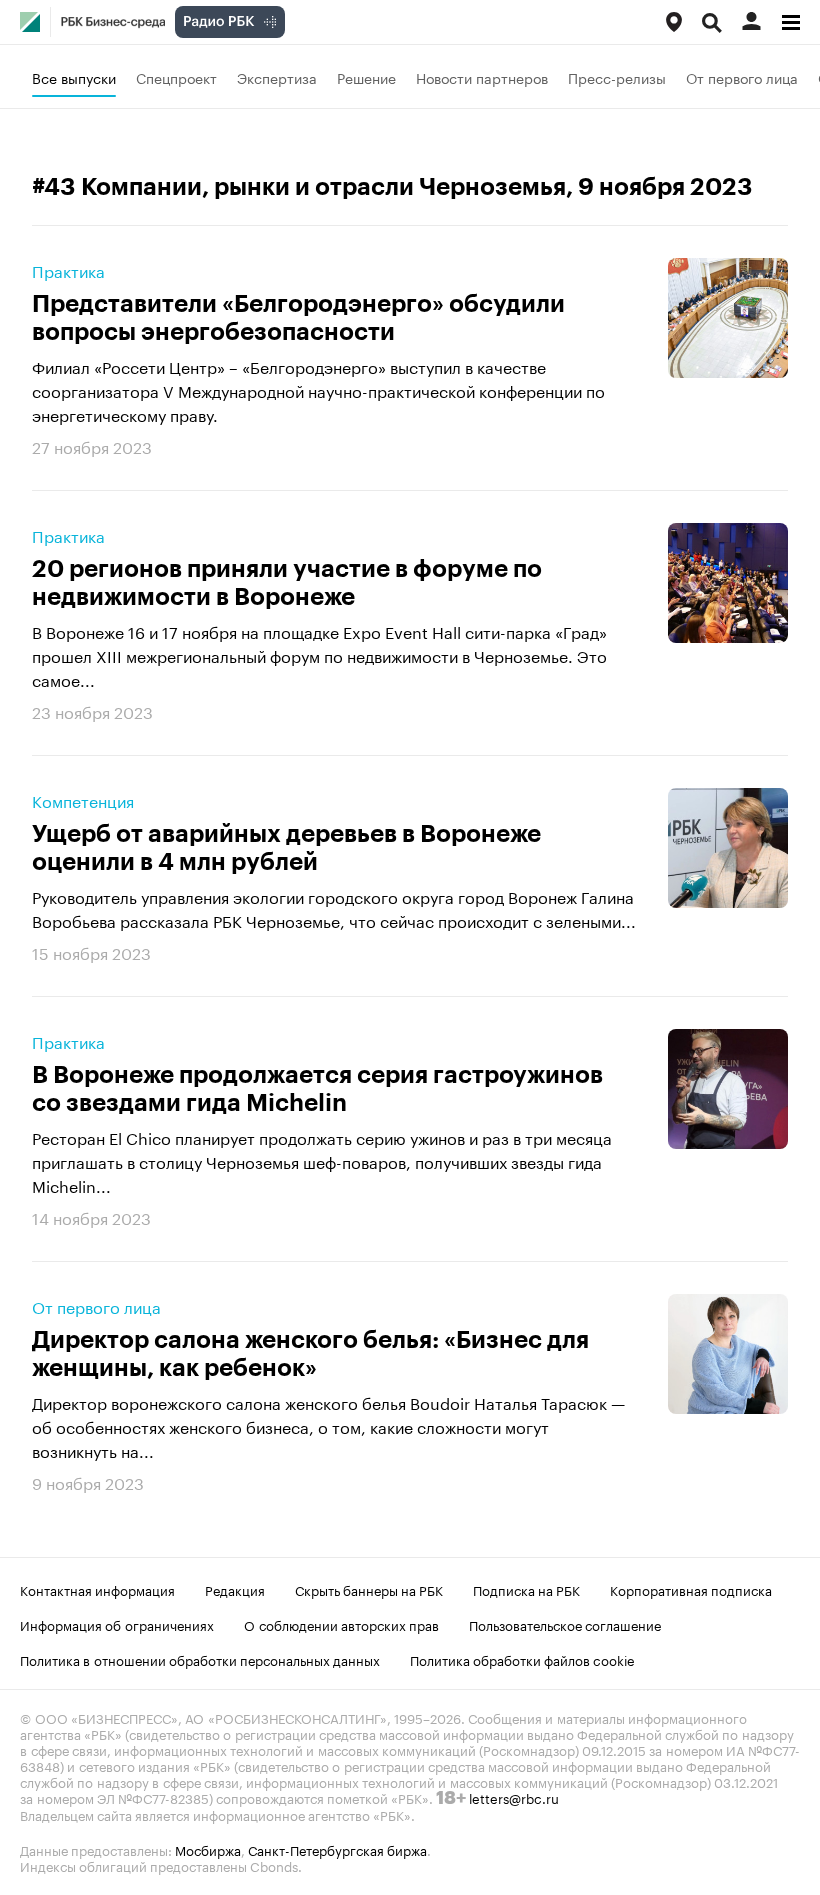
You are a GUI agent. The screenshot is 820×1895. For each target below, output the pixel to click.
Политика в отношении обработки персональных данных (200, 1659)
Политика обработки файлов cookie (522, 1659)
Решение (366, 77)
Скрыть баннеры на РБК (369, 1589)
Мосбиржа (208, 1849)
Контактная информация (97, 1589)
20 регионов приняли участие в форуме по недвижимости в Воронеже (287, 583)
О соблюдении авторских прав (341, 1624)
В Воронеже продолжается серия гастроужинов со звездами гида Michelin (317, 1089)
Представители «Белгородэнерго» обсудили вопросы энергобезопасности (298, 318)
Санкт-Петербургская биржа (337, 1849)
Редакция (235, 1589)
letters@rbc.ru (514, 1797)
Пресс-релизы (617, 77)
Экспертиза (277, 77)
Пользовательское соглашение (565, 1624)
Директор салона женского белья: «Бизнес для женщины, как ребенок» (310, 1354)
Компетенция (83, 800)
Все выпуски (74, 77)
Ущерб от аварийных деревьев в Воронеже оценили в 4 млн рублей (286, 848)
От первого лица (742, 77)
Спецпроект (176, 77)
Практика (68, 270)
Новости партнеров (482, 77)
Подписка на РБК (526, 1589)
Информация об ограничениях (117, 1624)
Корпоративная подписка (691, 1589)
